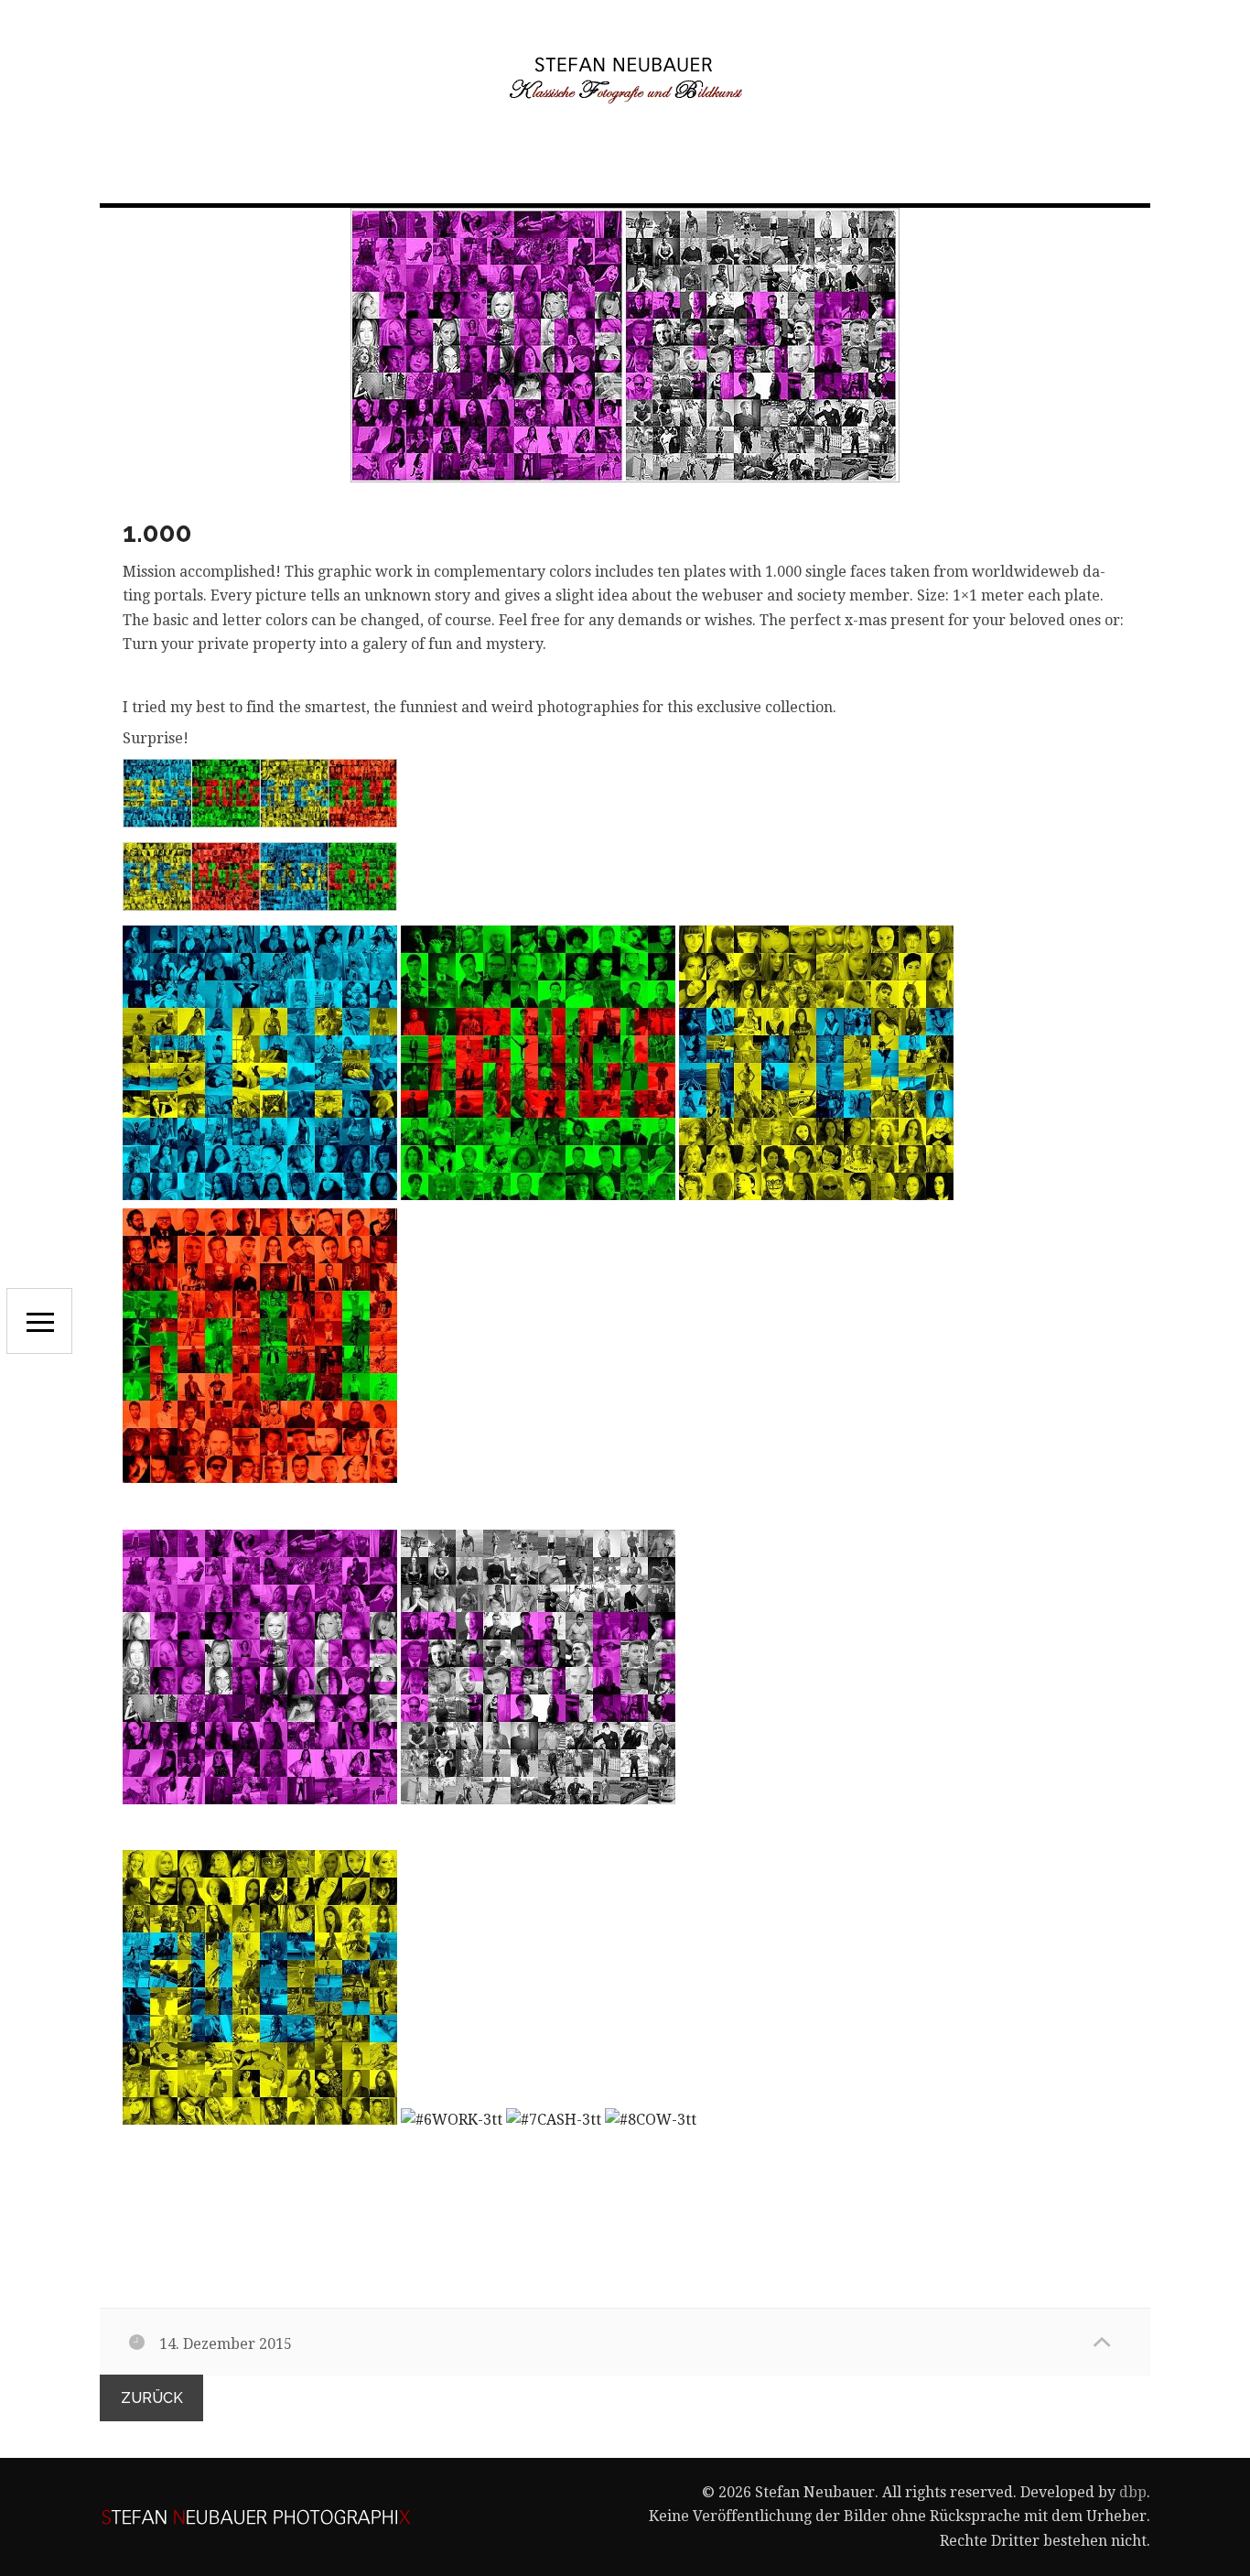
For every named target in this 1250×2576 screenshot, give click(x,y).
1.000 (157, 532)
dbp (1133, 2492)
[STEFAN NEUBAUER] (625, 79)
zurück (152, 2398)
